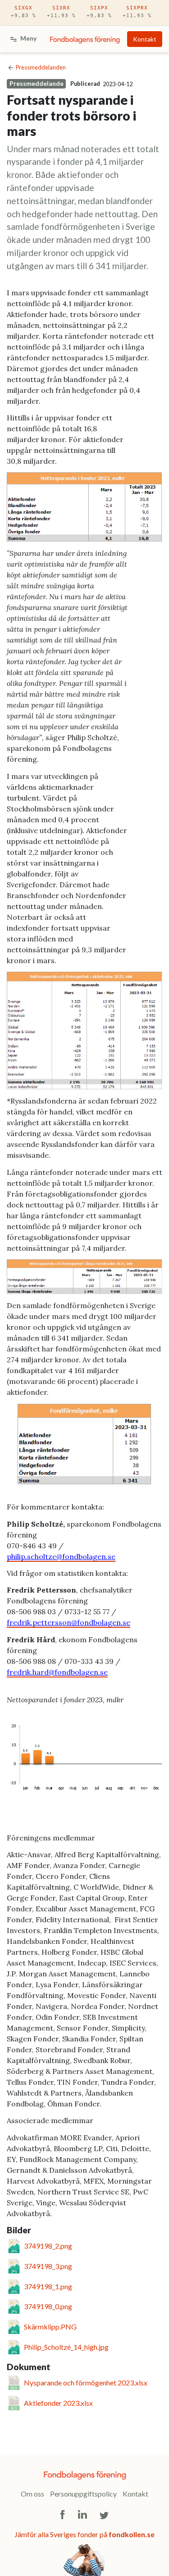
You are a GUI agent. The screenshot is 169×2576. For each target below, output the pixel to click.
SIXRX (61, 12)
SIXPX (99, 12)
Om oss (32, 2494)
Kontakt (145, 39)
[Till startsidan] (85, 39)
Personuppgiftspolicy (83, 2494)
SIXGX (23, 12)
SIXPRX (137, 12)
